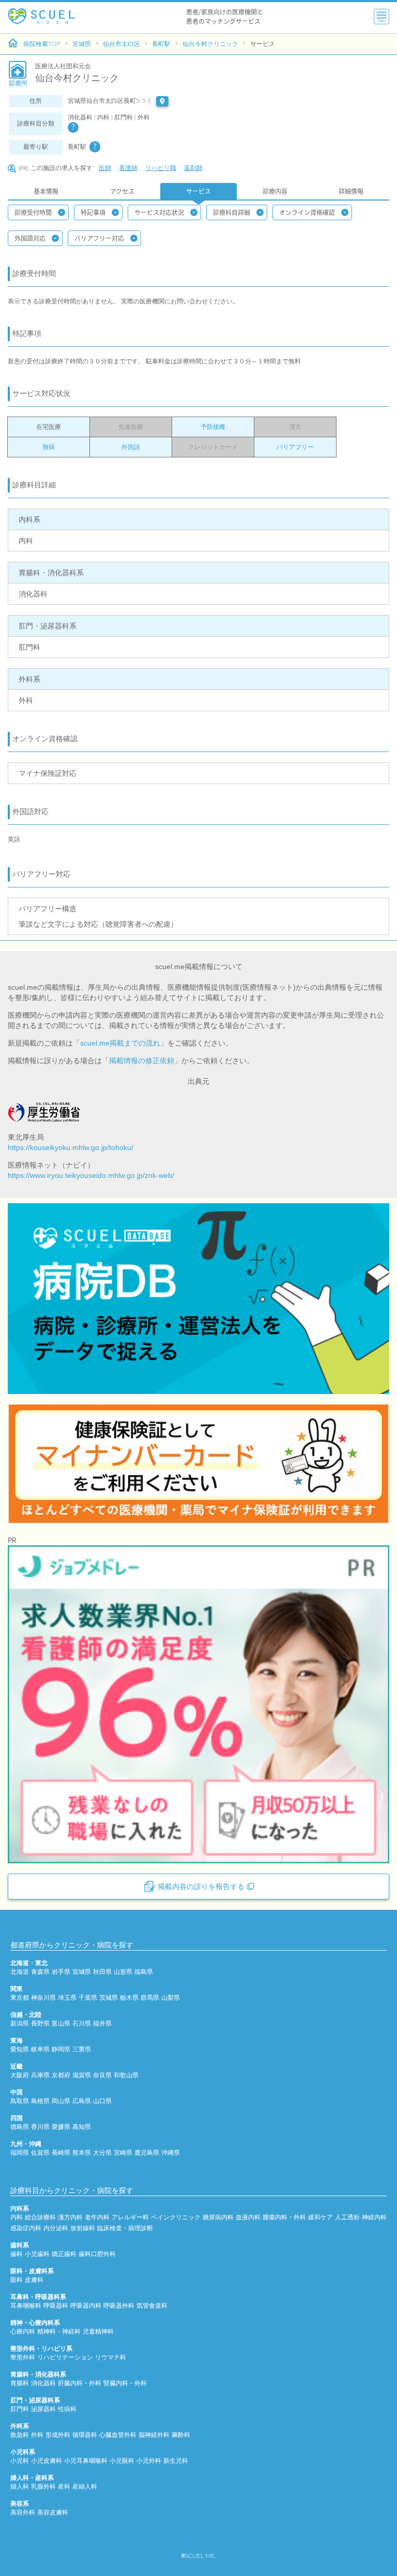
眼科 (17, 2280)
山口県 (102, 2101)
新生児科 (176, 2461)
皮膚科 (34, 2280)
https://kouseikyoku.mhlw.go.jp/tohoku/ (71, 1147)
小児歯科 (37, 2254)
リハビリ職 (161, 168)
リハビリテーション (65, 2357)
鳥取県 (20, 2101)
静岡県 (61, 2049)
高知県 (82, 2127)
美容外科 (23, 2512)
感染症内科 (26, 2228)
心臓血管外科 (118, 2435)
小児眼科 (122, 2461)
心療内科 (23, 2332)
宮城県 (82, 44)
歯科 (17, 2254)
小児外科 (149, 2461)
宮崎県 (123, 2153)
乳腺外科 (43, 2487)
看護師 (128, 168)
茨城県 (109, 1998)
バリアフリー (295, 447)
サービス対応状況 (159, 212)
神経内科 (374, 2217)
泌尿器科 (43, 2409)
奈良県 (102, 2075)
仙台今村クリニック (210, 44)
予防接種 (213, 427)
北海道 (20, 1972)
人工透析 (347, 2217)
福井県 (102, 2023)
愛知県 (20, 2049)
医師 (105, 168)
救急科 (20, 2435)
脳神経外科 (154, 2435)
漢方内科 (70, 2217)
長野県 (40, 2023)
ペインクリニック (176, 2217)
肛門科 (20, 2409)
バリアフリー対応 (99, 238)
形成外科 (58, 2435)
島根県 (40, 2101)
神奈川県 (43, 1998)
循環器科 (85, 2435)
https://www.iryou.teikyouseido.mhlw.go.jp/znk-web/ (91, 1175)
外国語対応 (30, 238)
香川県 (40, 2127)
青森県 (40, 1972)
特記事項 (93, 212)
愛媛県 (61, 2127)
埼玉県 (67, 1998)
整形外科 (23, 2357)
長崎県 (61, 2153)
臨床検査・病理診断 (125, 2228)
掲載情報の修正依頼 (142, 1061)
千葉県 (88, 1998)
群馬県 (150, 1998)
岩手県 (61, 1972)
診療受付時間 (33, 212)
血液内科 (248, 2217)
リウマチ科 (111, 2357)
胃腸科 (20, 2383)
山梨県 (171, 1998)
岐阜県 (40, 2049)
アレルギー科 (130, 2217)
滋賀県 (82, 2075)
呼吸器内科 (86, 2306)
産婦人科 (85, 2487)
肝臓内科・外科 (80, 2383)
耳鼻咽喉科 (26, 2306)
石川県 (82, 2023)
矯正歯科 (64, 2254)
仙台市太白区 (121, 44)
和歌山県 (126, 2075)
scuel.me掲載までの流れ (120, 1043)
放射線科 (83, 2228)
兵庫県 (40, 2075)
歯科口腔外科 (97, 2254)
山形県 (123, 1972)
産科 (64, 2487)
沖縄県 (171, 2153)
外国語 (131, 447)
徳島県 (20, 2127)
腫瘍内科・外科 (284, 2217)
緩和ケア (320, 2217)
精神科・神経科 (59, 2332)
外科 (37, 2435)
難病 (49, 447)
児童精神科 (98, 2332)
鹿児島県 (147, 2153)
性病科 (67, 2409)
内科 (17, 2217)
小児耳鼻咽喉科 (86, 2461)
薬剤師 (193, 168)
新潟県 (20, 2023)
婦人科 (20, 2487)
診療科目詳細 (232, 212)
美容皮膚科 (53, 2512)
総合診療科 (40, 2217)
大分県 (102, 2153)
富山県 (61, 2023)
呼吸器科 (56, 2306)
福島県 (144, 1972)
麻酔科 (181, 2435)
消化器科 (43, 2383)
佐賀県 (40, 2153)
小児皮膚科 (47, 2461)
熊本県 (82, 2153)
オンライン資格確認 (307, 212)
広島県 (82, 2101)
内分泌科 (56, 2228)
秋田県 (102, 1972)
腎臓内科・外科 (125, 2383)
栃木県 (129, 1998)
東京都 (20, 1998)
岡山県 (61, 2101)
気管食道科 (152, 2306)
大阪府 (20, 2075)
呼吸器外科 (119, 2306)
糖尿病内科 (218, 2217)
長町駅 (161, 44)
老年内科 (97, 2217)
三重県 (82, 2049)
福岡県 (20, 2153)
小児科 (20, 2461)
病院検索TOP (42, 44)
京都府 (61, 2075)
